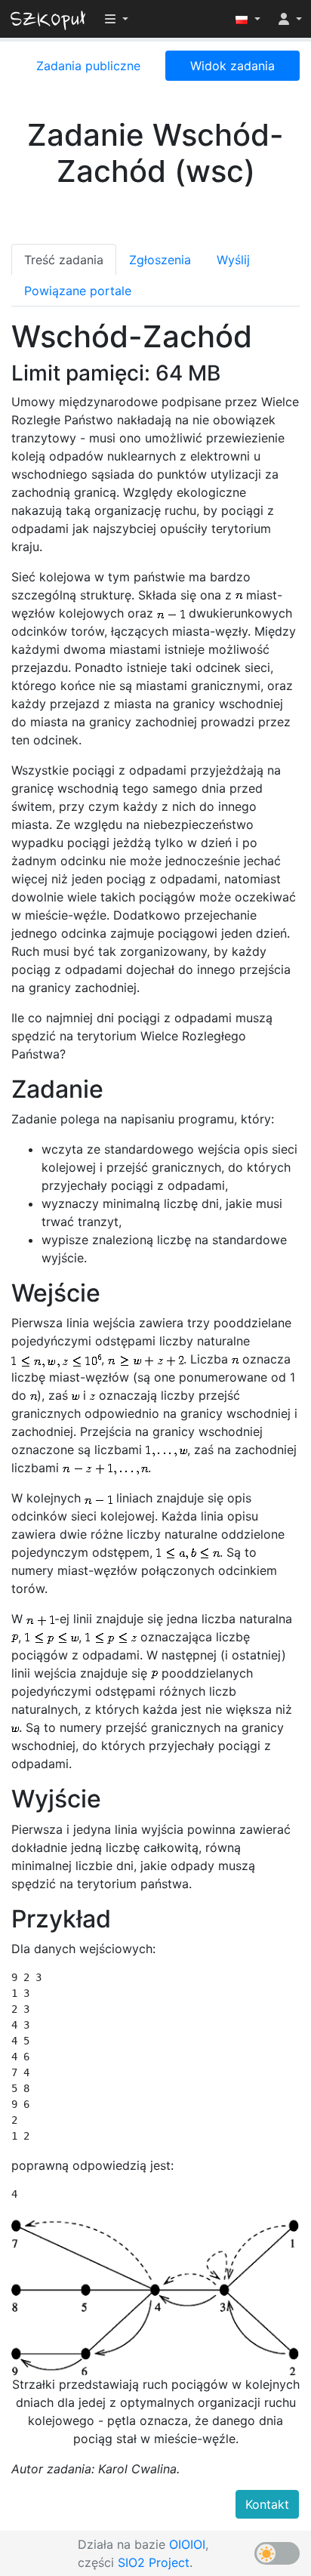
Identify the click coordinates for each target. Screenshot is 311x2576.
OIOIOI (187, 2544)
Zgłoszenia (160, 260)
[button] (248, 19)
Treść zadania (64, 260)
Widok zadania (232, 66)
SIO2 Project (154, 2562)
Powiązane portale (78, 291)
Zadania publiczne (88, 66)
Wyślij (233, 260)
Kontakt (267, 2504)
